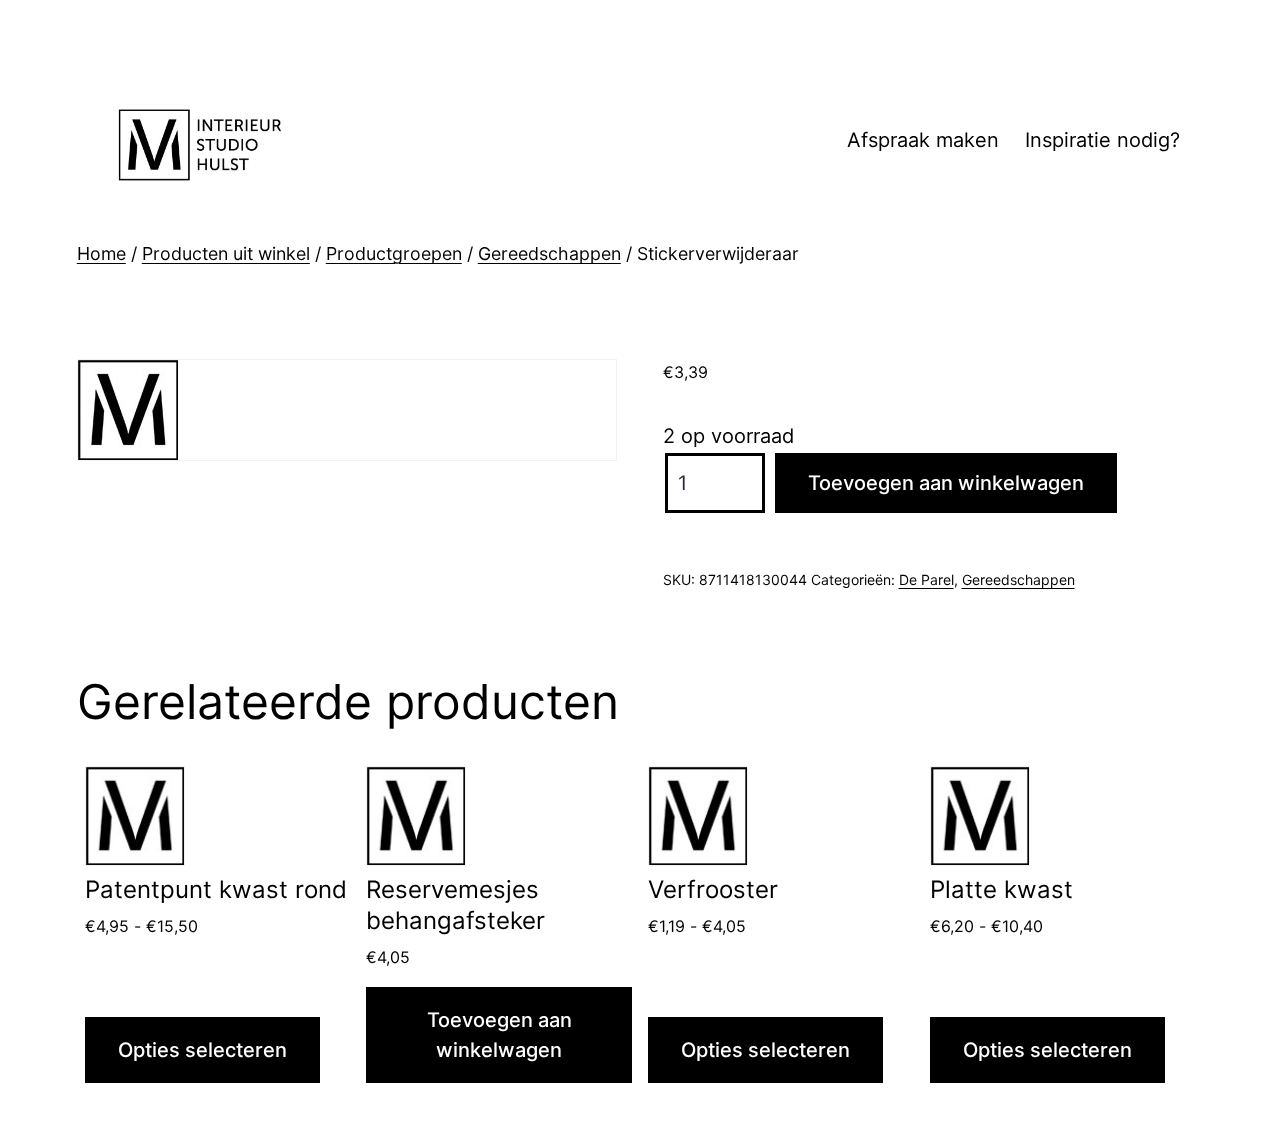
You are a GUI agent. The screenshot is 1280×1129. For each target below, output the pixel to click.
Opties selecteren (202, 1050)
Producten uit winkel (226, 253)
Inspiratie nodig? (1102, 140)
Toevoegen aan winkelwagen (946, 483)
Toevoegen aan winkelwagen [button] (499, 1035)
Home (101, 253)
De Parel (926, 579)
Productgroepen (394, 253)
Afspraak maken (923, 140)
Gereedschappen (549, 253)
